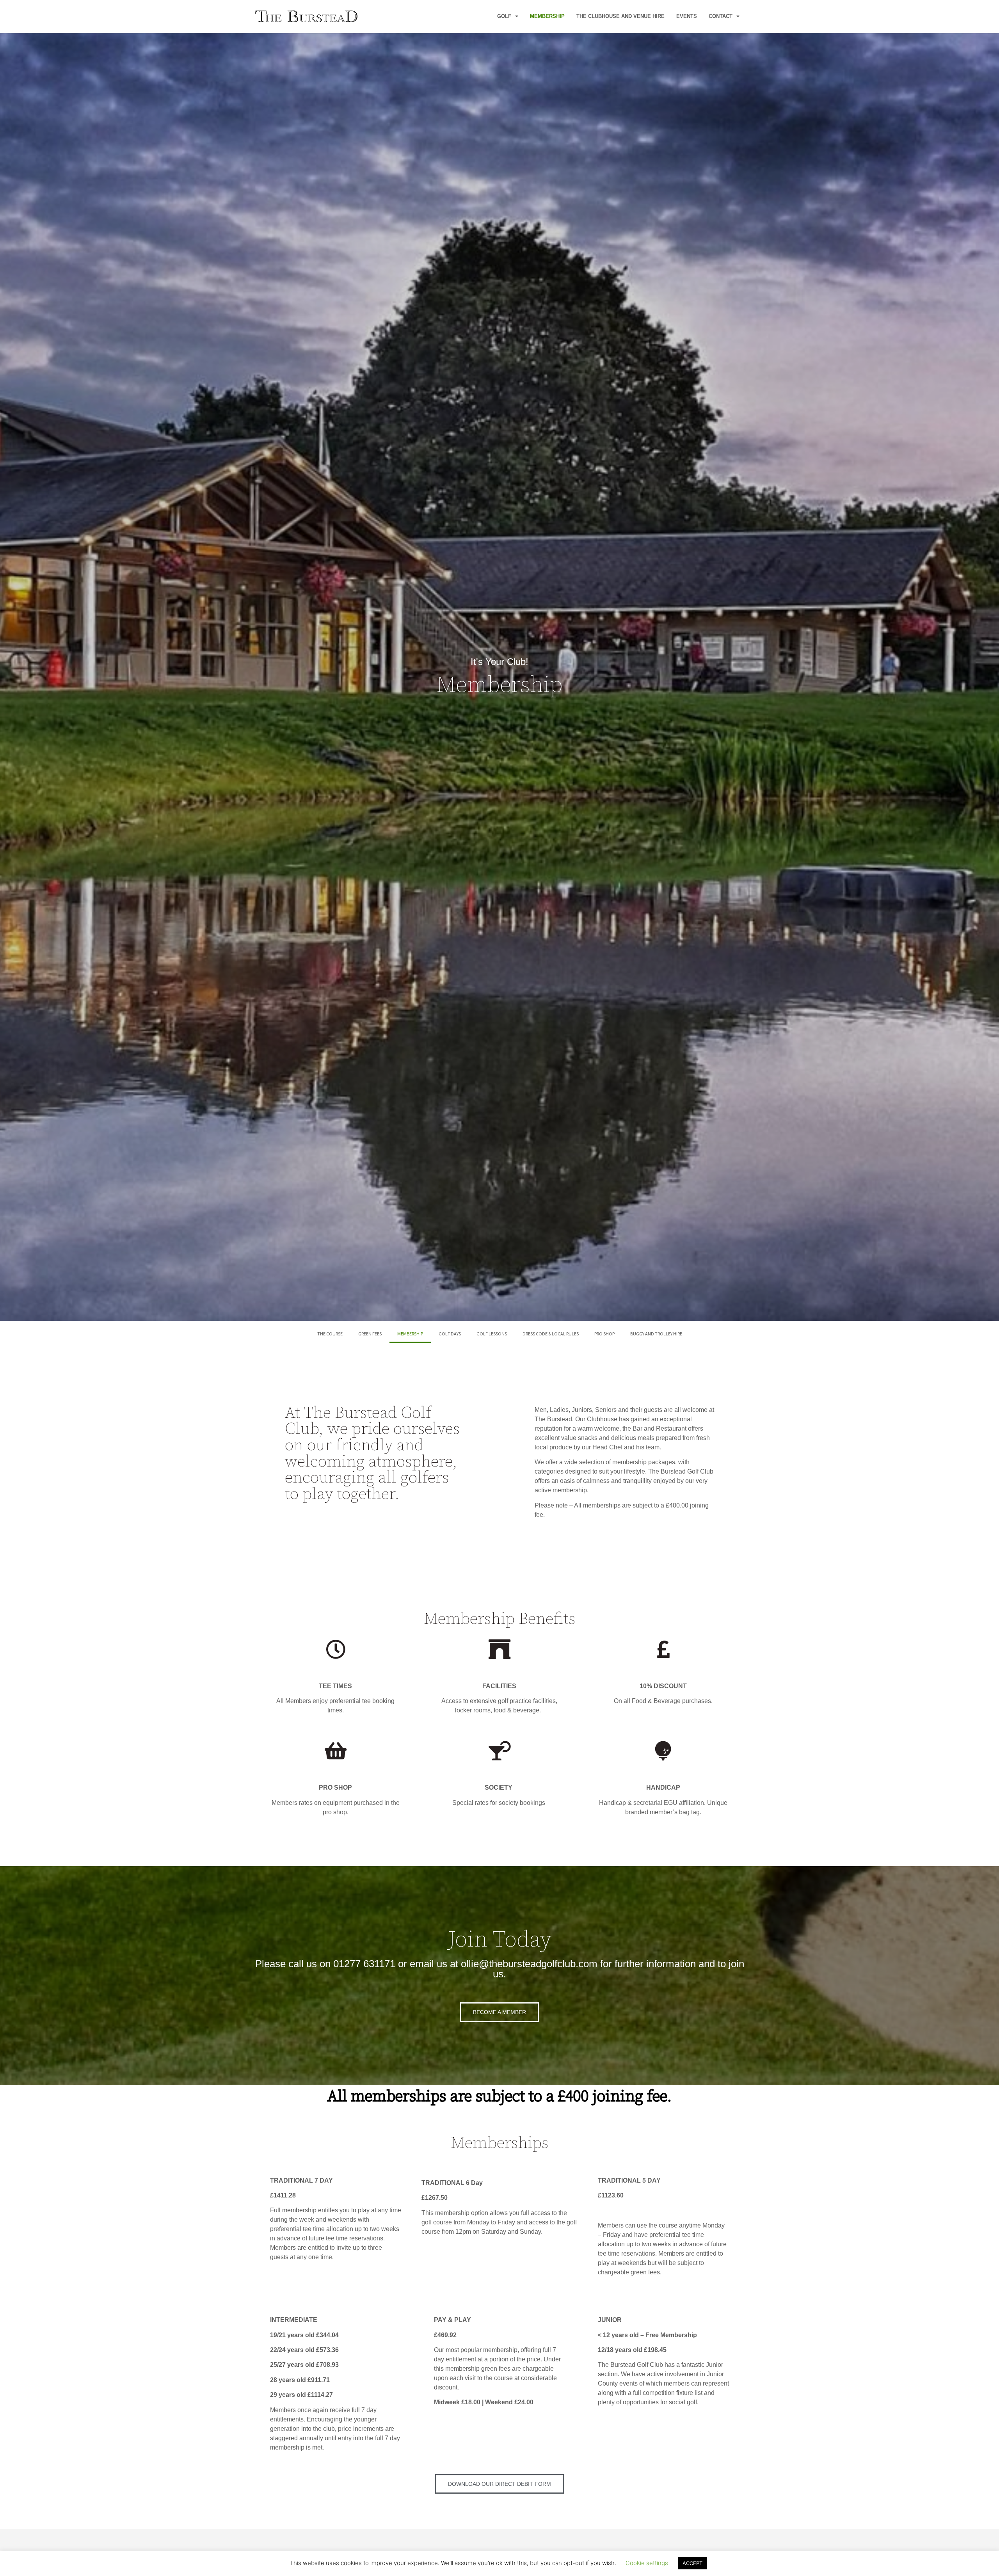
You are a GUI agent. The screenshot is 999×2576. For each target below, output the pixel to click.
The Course (330, 1334)
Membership (547, 16)
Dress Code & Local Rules (551, 1334)
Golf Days (450, 1334)
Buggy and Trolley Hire (656, 1334)
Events (687, 16)
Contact (721, 16)
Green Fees (370, 1334)
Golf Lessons (492, 1334)
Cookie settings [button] (647, 2563)
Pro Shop (604, 1334)
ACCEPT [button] (692, 2563)
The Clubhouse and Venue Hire (620, 16)
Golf (504, 16)
